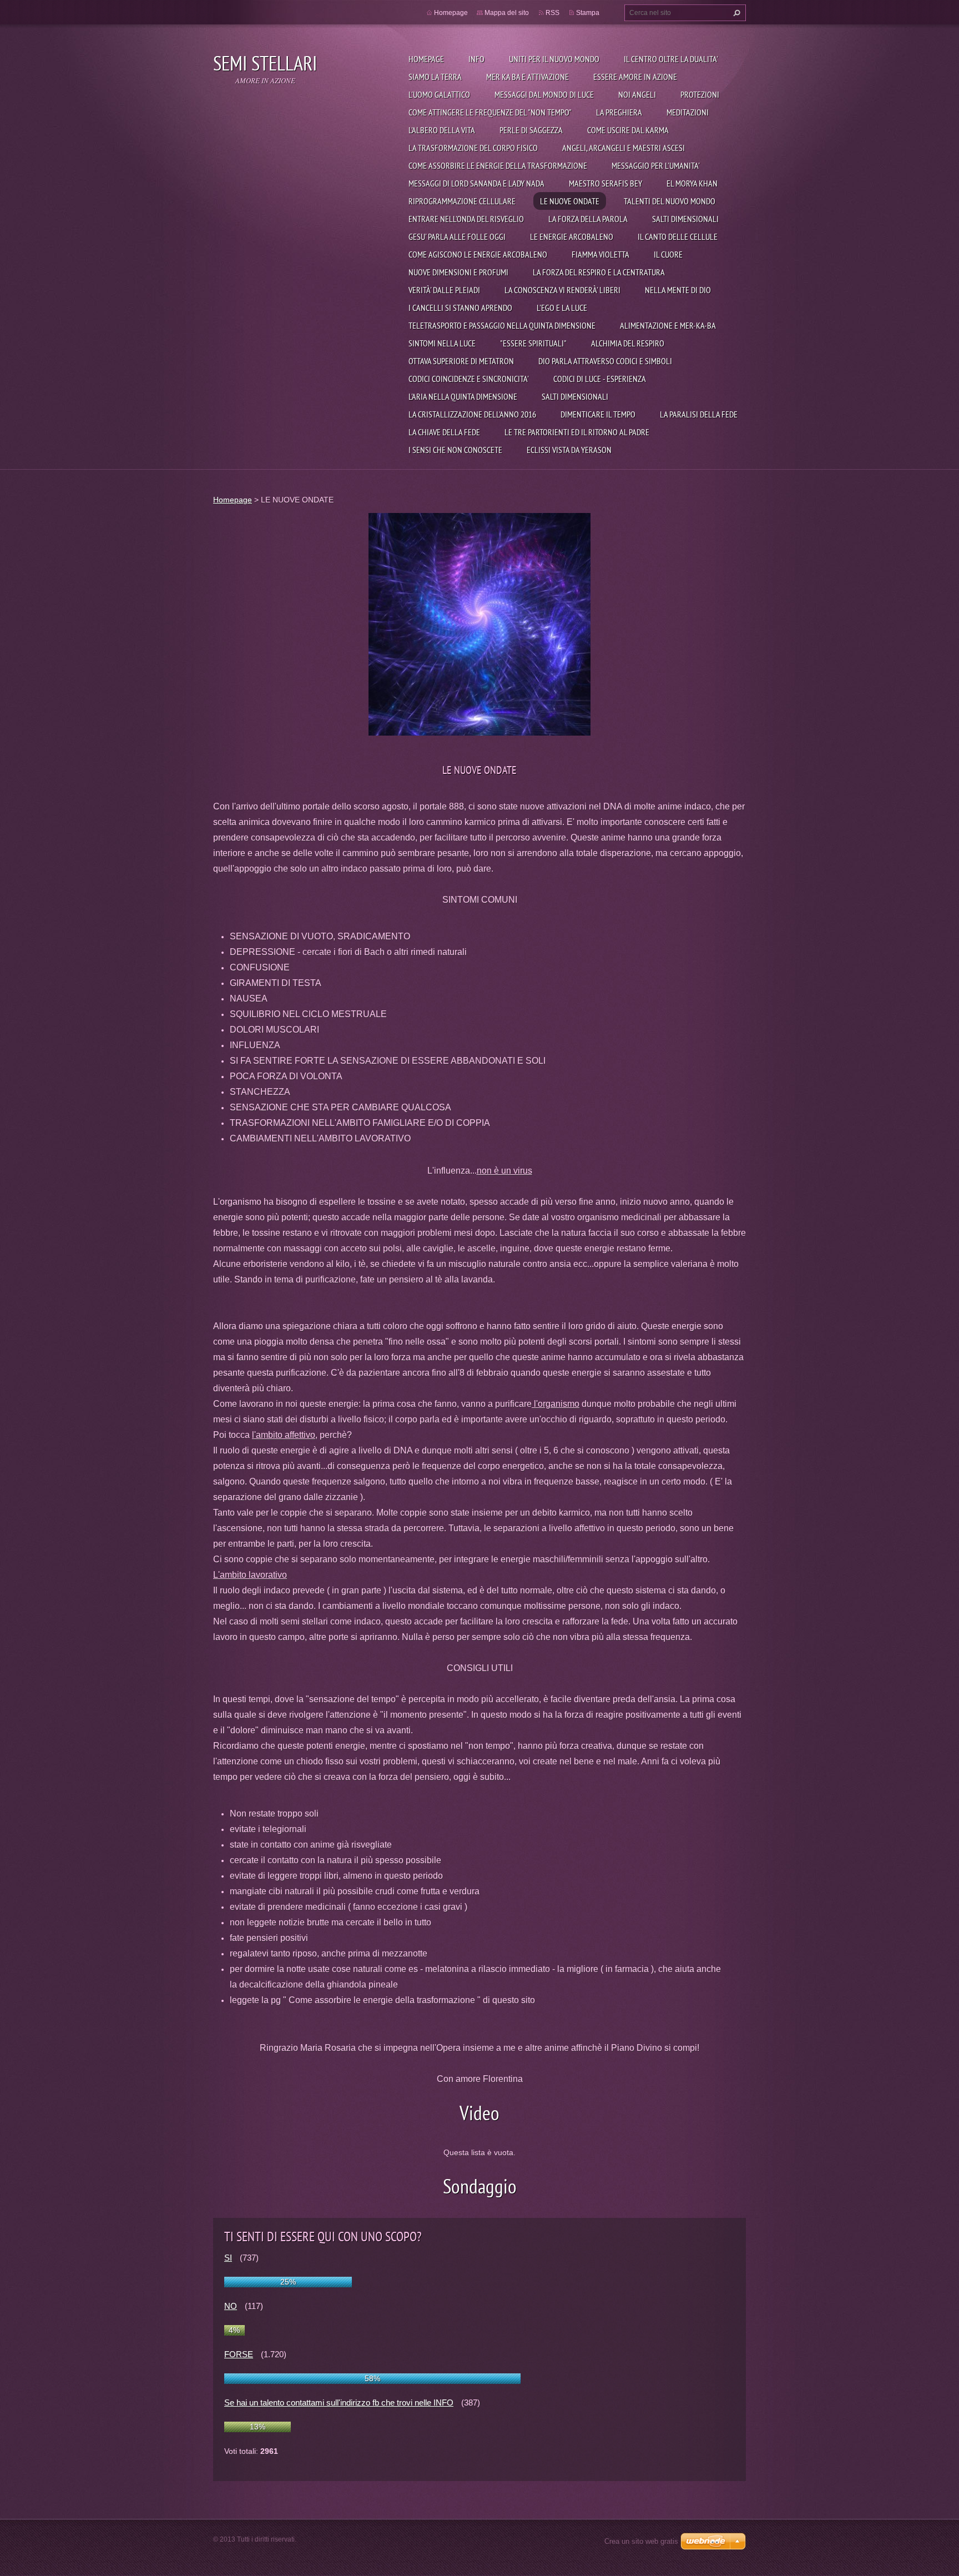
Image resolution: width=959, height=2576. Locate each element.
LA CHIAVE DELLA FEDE (444, 432)
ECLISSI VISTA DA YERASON (569, 450)
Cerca (735, 13)
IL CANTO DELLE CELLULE (678, 237)
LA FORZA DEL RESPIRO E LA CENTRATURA (599, 272)
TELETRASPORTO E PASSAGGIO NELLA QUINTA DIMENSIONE (502, 325)
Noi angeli (637, 94)
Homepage (426, 59)
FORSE (239, 2354)
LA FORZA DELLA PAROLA (588, 219)
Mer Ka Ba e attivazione (528, 77)
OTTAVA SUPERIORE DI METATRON (461, 361)
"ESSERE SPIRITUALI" (533, 343)
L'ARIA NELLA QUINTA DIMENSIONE (463, 396)
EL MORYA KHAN (692, 183)
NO (231, 2306)
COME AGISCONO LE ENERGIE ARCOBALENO (478, 254)
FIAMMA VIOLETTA (600, 254)
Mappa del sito (507, 13)
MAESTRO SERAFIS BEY (605, 183)
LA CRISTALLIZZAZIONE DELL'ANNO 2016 (472, 414)
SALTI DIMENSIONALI (685, 219)
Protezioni (700, 94)
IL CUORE (668, 254)
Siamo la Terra (435, 77)
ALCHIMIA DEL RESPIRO (628, 343)
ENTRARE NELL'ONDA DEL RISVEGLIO (466, 219)
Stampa (588, 13)
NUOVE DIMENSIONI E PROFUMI (458, 272)
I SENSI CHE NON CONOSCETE (455, 450)
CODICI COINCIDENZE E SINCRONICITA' (469, 379)
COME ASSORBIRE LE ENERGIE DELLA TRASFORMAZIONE (498, 165)
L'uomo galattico (439, 94)
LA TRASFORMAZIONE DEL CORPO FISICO (473, 148)
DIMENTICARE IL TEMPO (598, 414)
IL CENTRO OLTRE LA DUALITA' (671, 59)
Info (476, 59)
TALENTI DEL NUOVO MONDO (670, 201)
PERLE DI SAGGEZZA (531, 130)
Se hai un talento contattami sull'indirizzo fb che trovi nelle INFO (339, 2403)
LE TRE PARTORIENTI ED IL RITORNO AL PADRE (577, 432)
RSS (552, 13)
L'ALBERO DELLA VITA (442, 130)
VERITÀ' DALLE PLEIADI (444, 290)
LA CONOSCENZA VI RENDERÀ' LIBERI (562, 290)
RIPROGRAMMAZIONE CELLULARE (462, 201)
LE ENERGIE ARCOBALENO (572, 237)
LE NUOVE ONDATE (570, 201)
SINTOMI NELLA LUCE (442, 343)
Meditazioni (688, 112)
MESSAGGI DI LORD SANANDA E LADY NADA (476, 183)
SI (228, 2258)
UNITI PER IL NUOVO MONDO (554, 59)
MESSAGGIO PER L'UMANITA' (656, 165)
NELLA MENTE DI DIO (678, 290)
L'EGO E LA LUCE (562, 308)
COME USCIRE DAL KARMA (628, 130)
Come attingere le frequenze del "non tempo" (490, 112)
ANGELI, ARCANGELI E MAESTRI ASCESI (624, 148)
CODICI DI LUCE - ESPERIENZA (600, 379)
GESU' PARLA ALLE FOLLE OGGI (457, 237)
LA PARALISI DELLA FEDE (699, 414)
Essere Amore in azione (635, 77)
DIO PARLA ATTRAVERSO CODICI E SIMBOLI (605, 361)
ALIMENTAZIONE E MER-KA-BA (668, 325)
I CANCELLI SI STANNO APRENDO (460, 308)
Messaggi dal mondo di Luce (544, 94)
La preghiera (619, 112)
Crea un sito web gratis (641, 2541)
